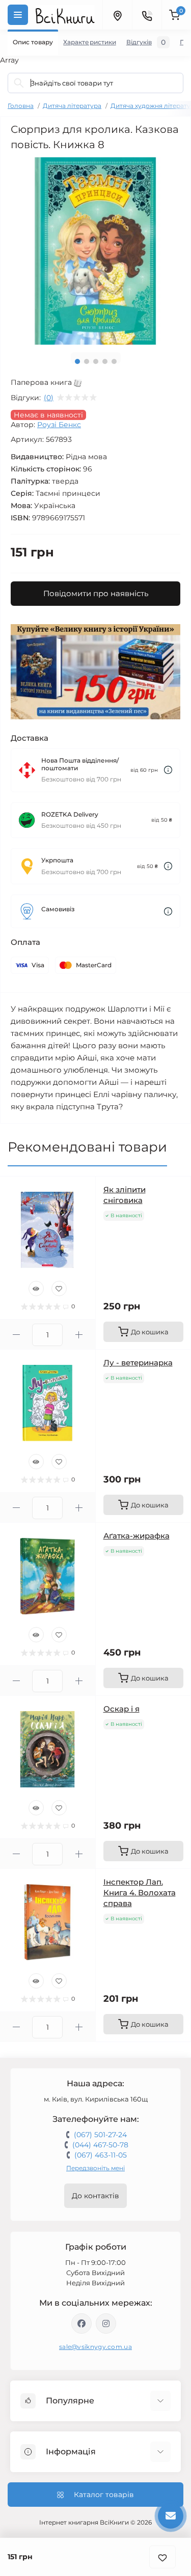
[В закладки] (162, 2557)
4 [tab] (105, 361)
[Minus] (16, 1335)
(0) (49, 398)
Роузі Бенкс (59, 425)
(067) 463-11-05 (101, 2155)
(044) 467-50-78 (100, 2145)
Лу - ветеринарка (138, 1363)
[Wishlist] (59, 1289)
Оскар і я (121, 1709)
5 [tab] (114, 361)
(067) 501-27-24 (100, 2135)
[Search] (19, 83)
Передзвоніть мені (95, 2168)
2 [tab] (87, 361)
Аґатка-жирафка (137, 1536)
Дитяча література (72, 106)
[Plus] (79, 1335)
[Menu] (18, 15)
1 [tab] (77, 361)
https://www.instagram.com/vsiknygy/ (106, 2323)
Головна (21, 106)
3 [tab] (96, 361)
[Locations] (117, 15)
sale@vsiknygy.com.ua (95, 2347)
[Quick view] (36, 1289)
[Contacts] (147, 15)
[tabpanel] (95, 251)
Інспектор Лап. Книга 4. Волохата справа (140, 1893)
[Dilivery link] (168, 770)
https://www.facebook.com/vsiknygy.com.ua (81, 2323)
